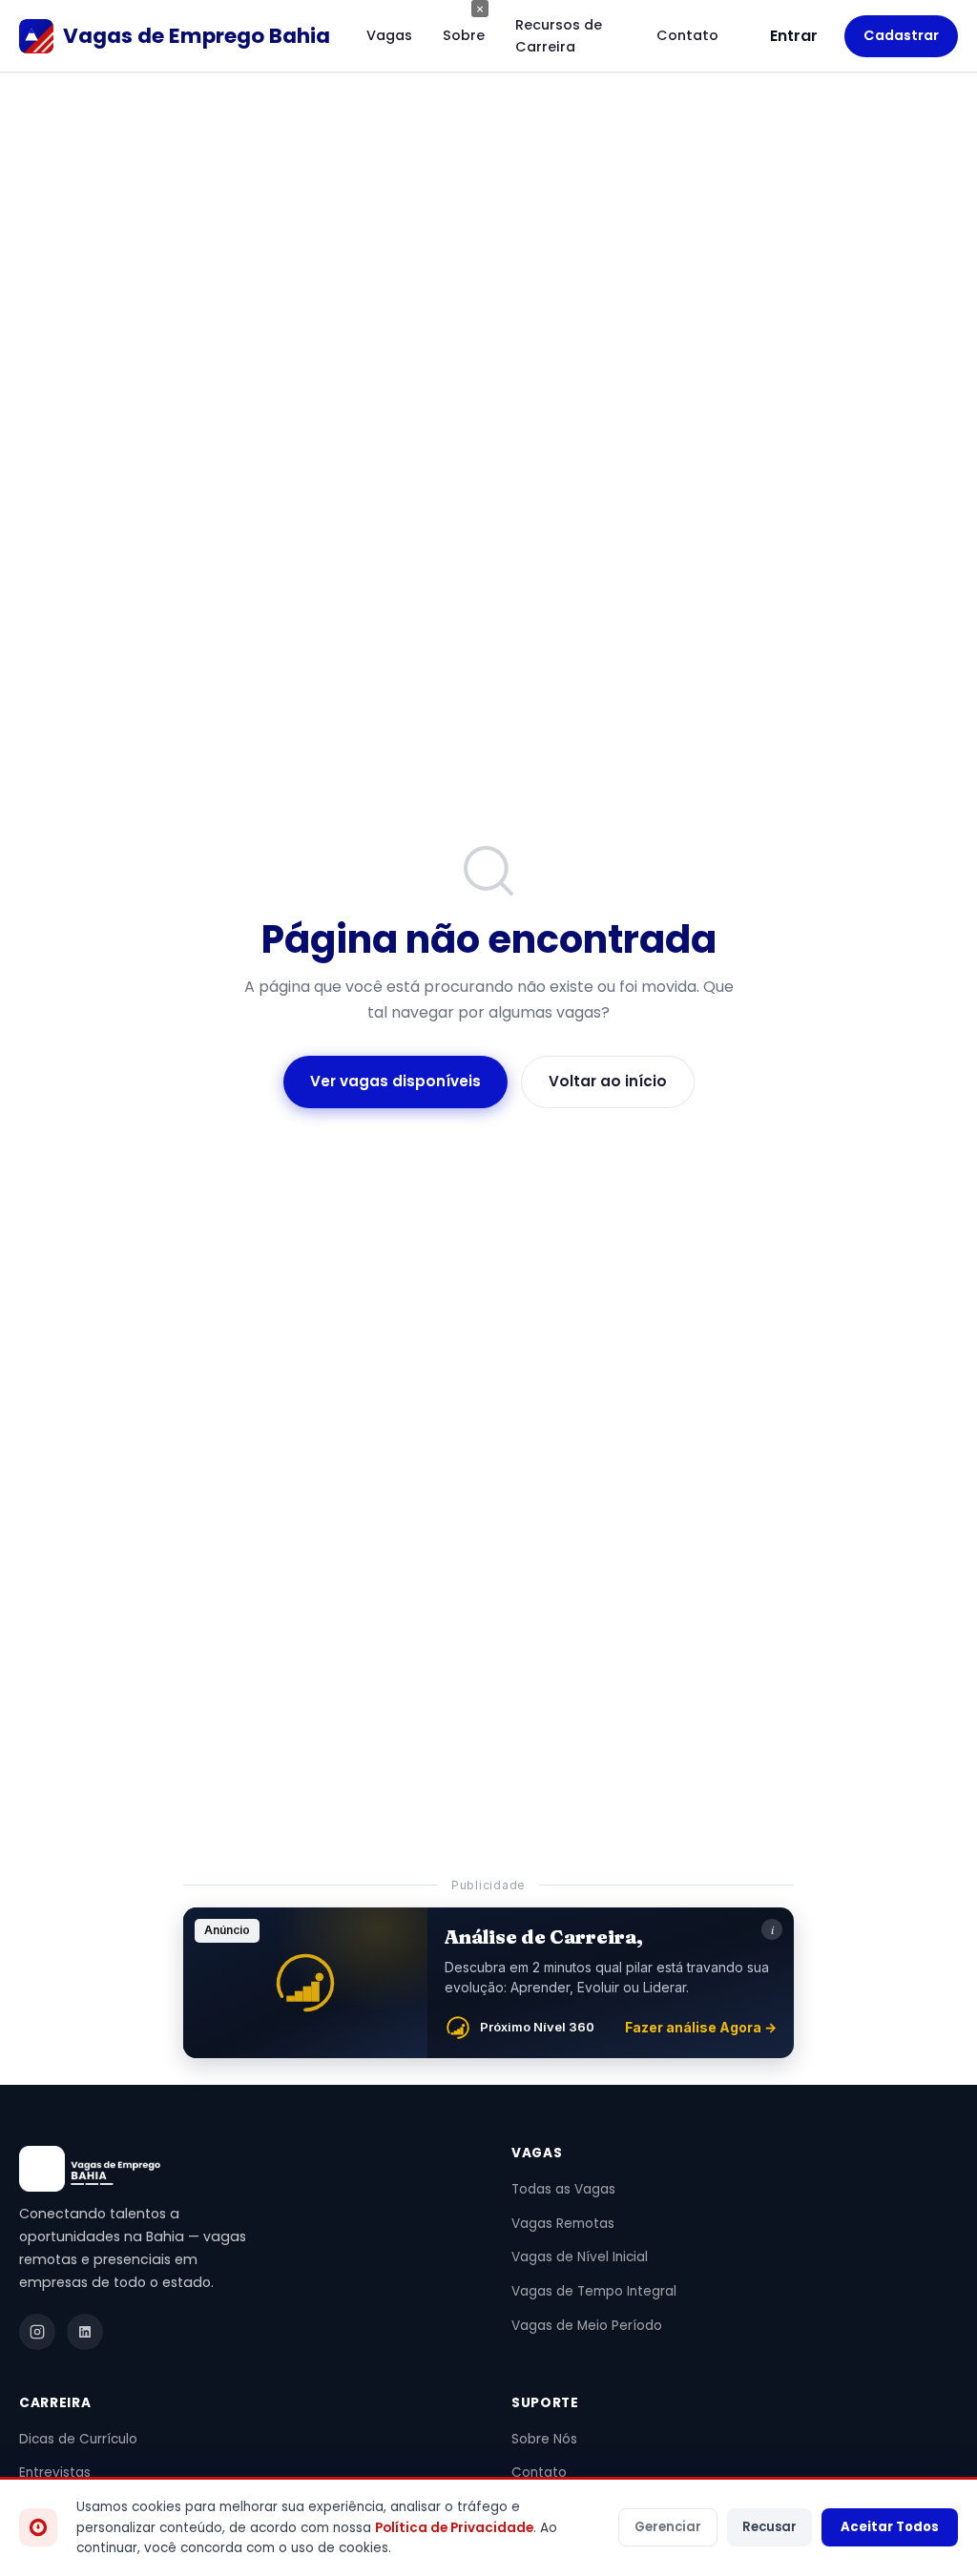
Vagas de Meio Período (587, 2326)
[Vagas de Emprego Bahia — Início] (242, 2169)
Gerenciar (668, 2527)
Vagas (389, 35)
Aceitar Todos (890, 2527)
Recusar (769, 2527)
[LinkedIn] (85, 2332)
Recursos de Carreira (559, 36)
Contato (687, 35)
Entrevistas (55, 2473)
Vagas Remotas (563, 2224)
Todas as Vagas (563, 2189)
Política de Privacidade (454, 2528)
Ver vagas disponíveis (395, 1081)
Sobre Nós (544, 2439)
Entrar (794, 36)
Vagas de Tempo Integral (594, 2291)
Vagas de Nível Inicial (580, 2257)
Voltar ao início (608, 1081)
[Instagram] (37, 2332)
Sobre (464, 35)
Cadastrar (901, 35)
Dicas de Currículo (78, 2439)
